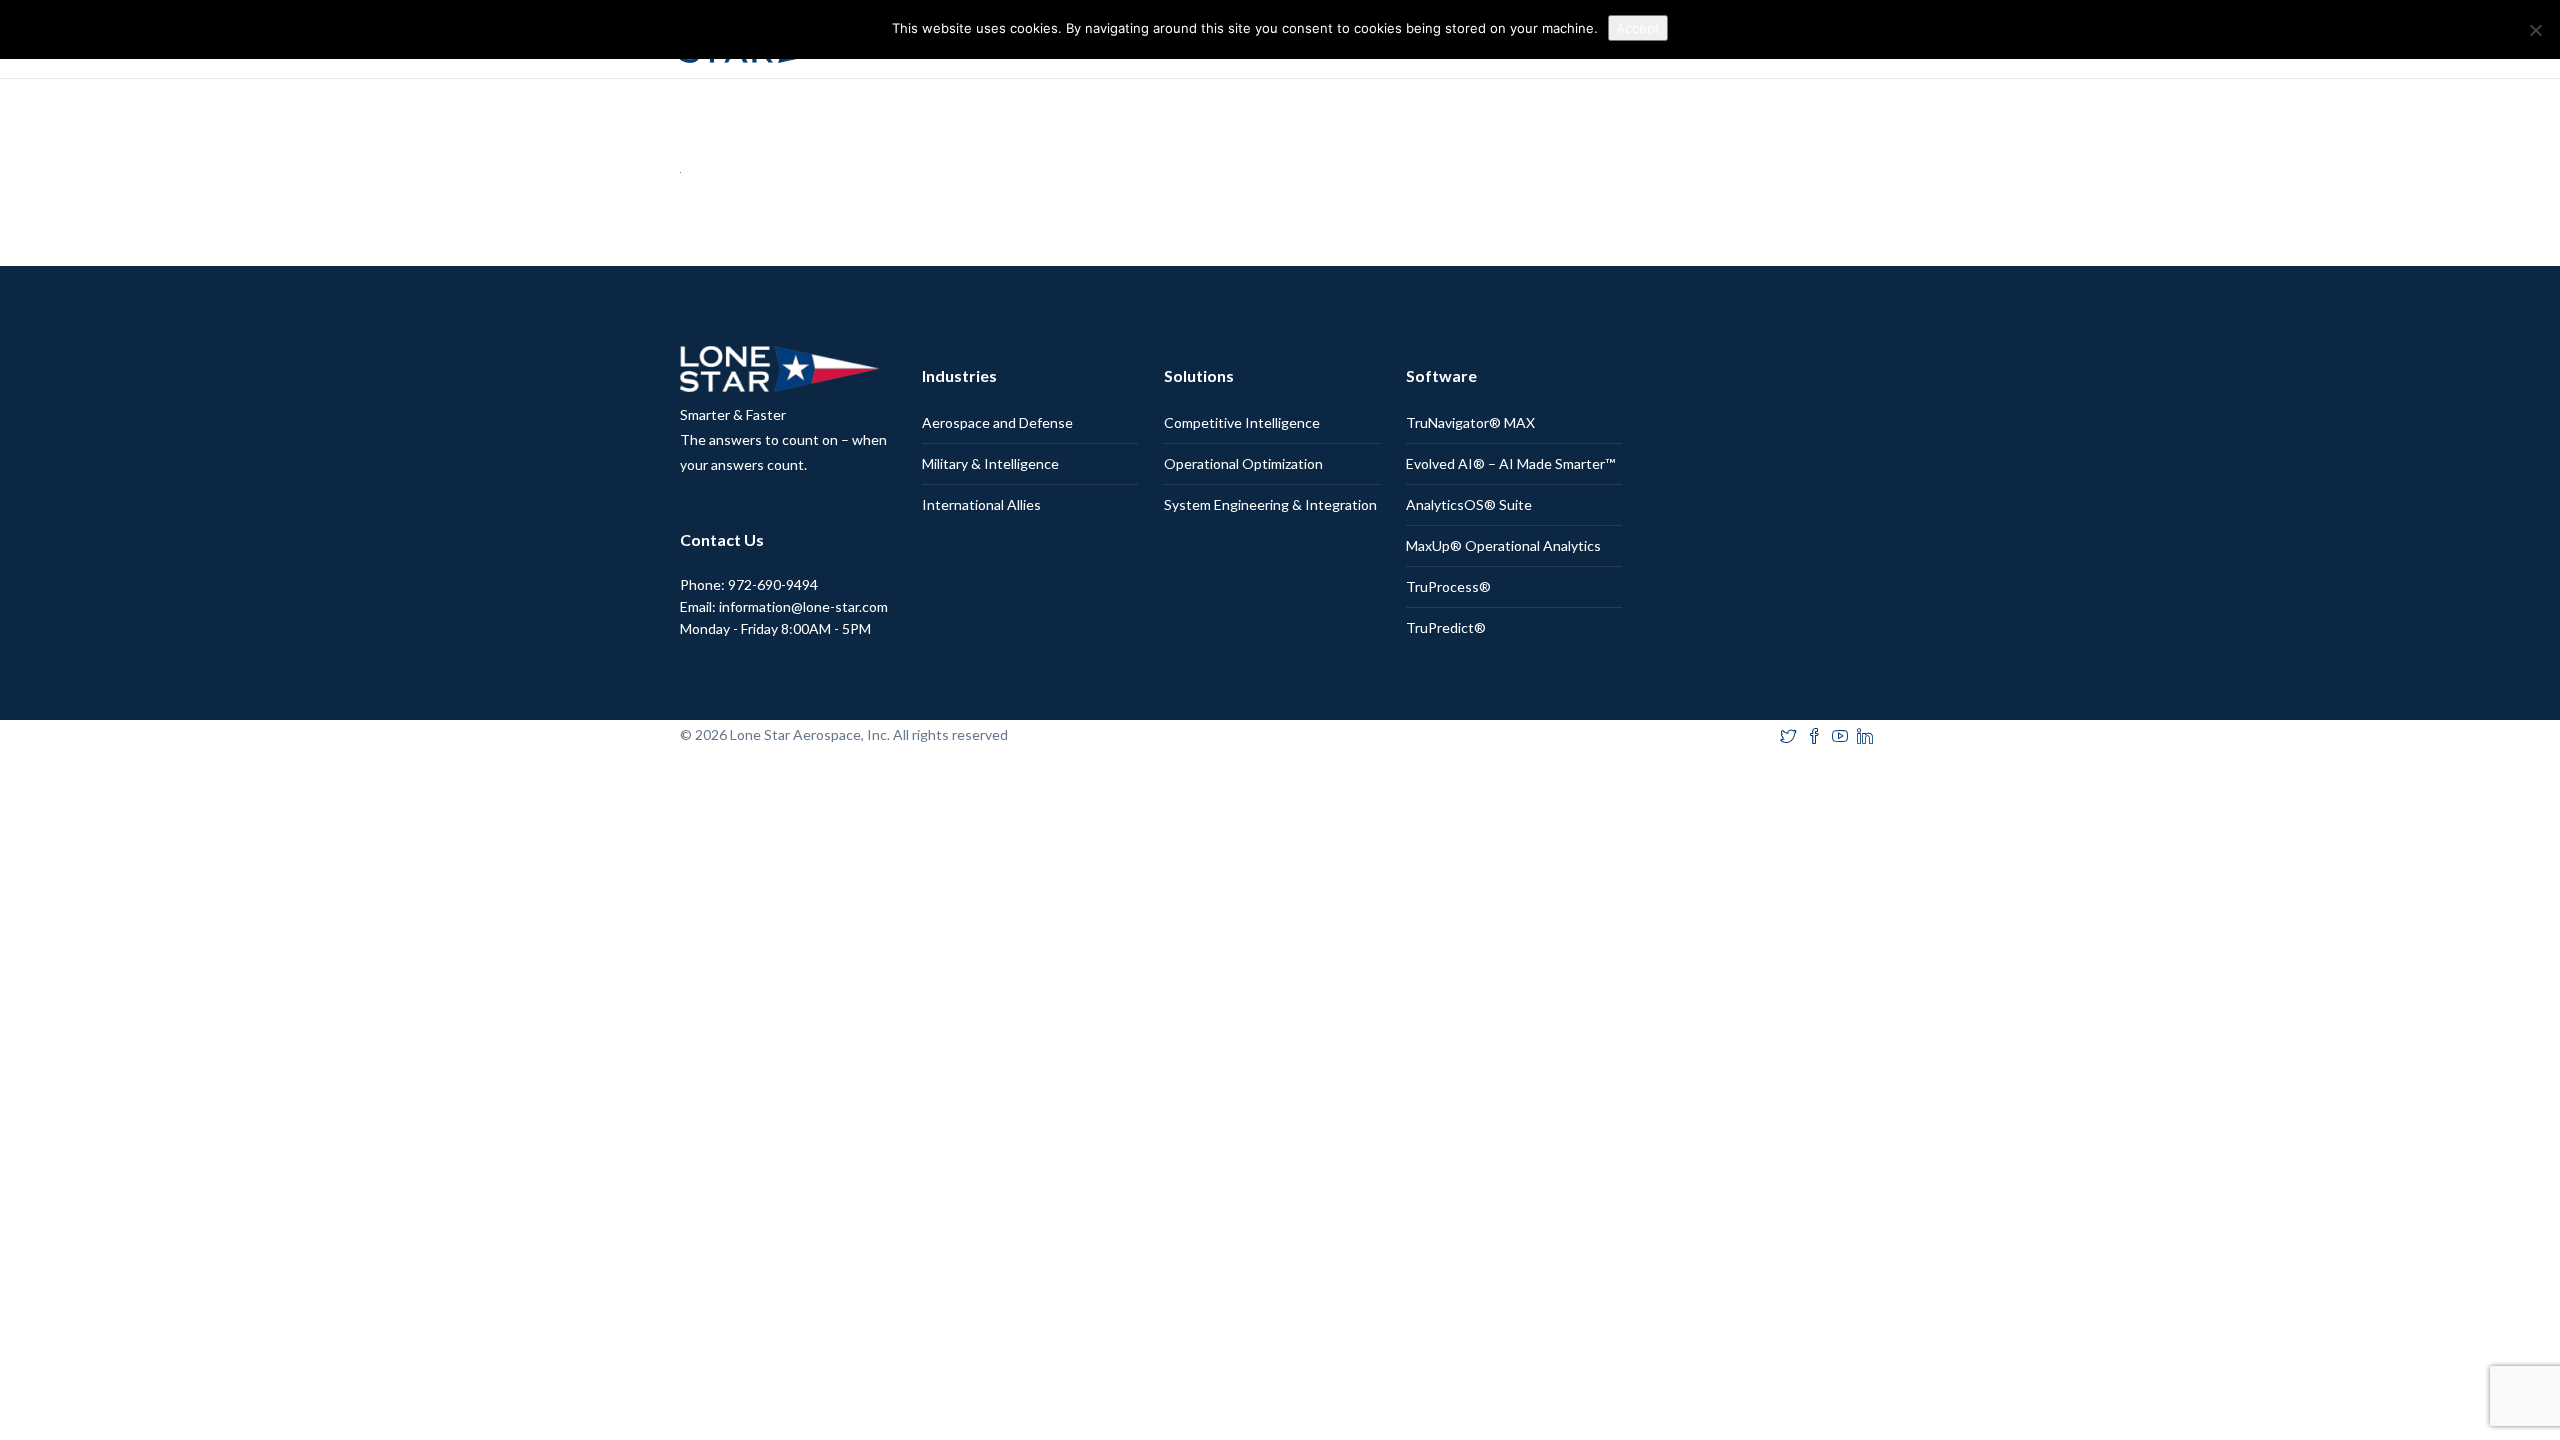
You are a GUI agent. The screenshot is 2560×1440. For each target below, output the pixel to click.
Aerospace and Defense (997, 422)
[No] (2535, 30)
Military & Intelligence (990, 463)
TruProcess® (1448, 586)
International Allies (981, 504)
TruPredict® (1446, 627)
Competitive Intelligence (1242, 422)
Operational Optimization (1243, 463)
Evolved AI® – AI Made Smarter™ (1510, 463)
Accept (1638, 28)
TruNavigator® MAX (1470, 422)
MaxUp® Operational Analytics (1503, 545)
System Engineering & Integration (1270, 504)
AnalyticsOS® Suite (1469, 504)
